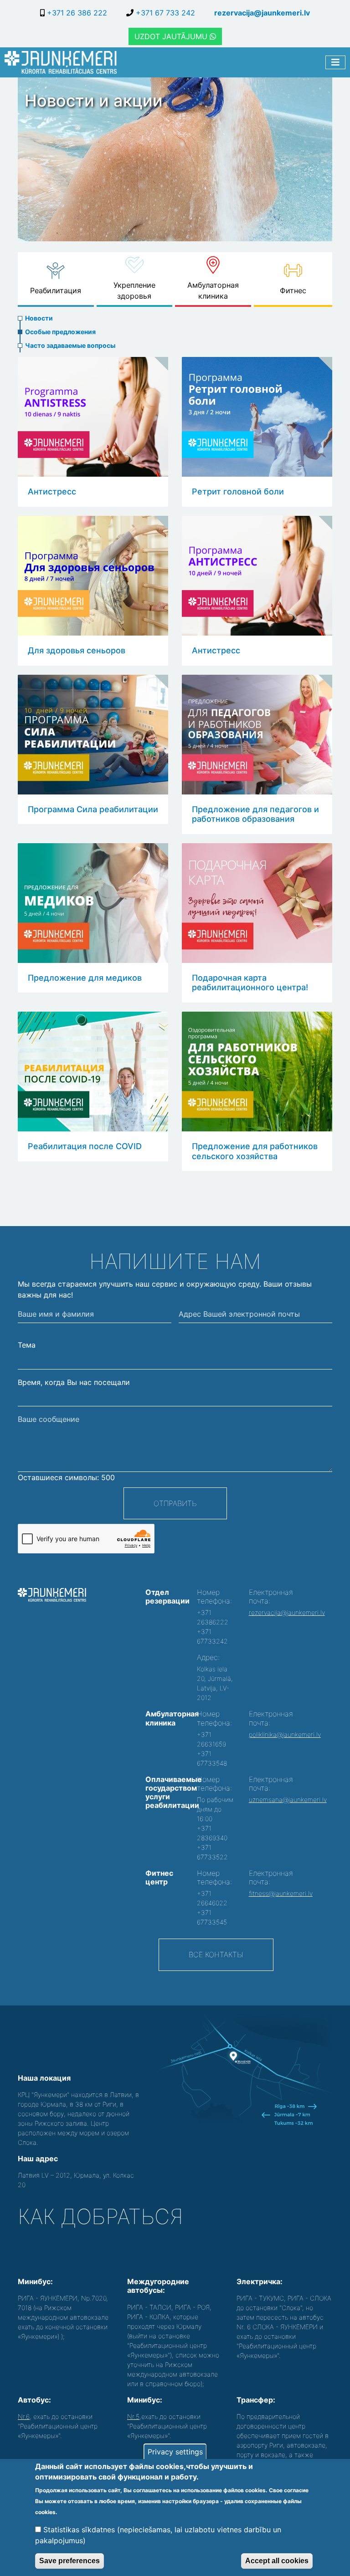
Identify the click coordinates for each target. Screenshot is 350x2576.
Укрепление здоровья (134, 290)
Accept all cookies (277, 2561)
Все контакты (216, 1955)
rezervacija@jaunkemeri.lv (262, 13)
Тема (27, 1345)
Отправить (175, 1503)
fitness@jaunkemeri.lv (281, 1893)
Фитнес (293, 290)
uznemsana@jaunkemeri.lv (288, 1800)
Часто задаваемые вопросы (70, 345)
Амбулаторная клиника (213, 290)
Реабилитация (56, 290)
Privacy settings (175, 2452)
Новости (39, 318)
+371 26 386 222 (76, 13)
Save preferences (69, 2561)
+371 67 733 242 (164, 13)
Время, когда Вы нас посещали (74, 1382)
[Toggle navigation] (335, 62)
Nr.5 (133, 2416)
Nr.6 (24, 2416)
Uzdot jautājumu (172, 36)
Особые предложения (60, 332)
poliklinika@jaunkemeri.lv (285, 1734)
